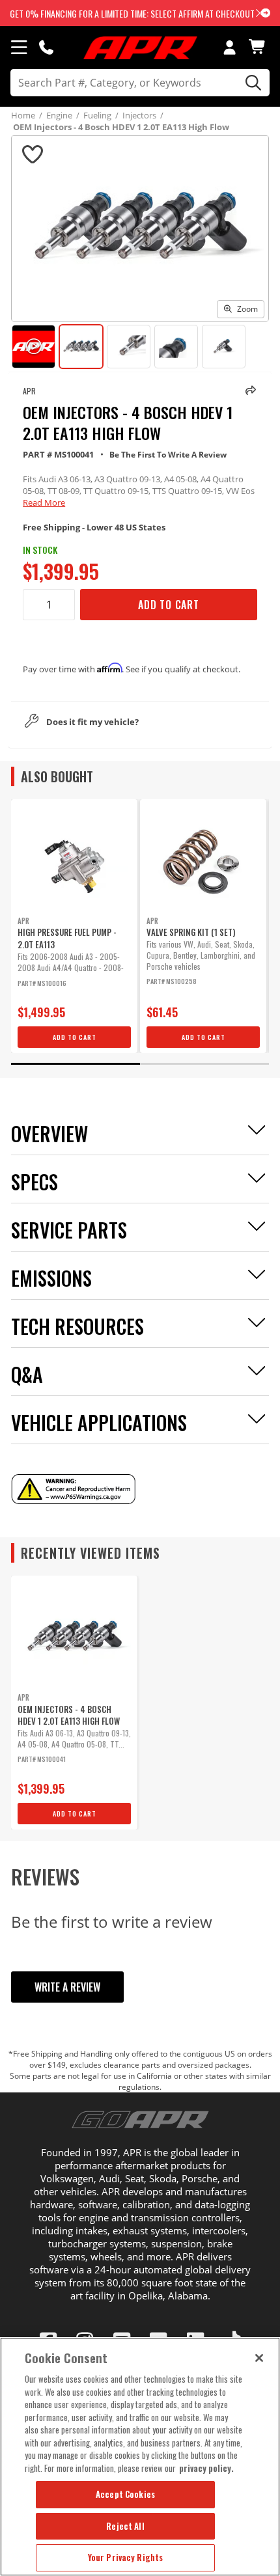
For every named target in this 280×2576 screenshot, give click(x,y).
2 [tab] (204, 1064)
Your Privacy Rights (125, 2557)
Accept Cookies (125, 2494)
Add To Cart (169, 605)
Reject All (125, 2526)
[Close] (259, 2358)
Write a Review (67, 1987)
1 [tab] (76, 1064)
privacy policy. (206, 2468)
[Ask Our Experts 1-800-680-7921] (46, 47)
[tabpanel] (74, 926)
